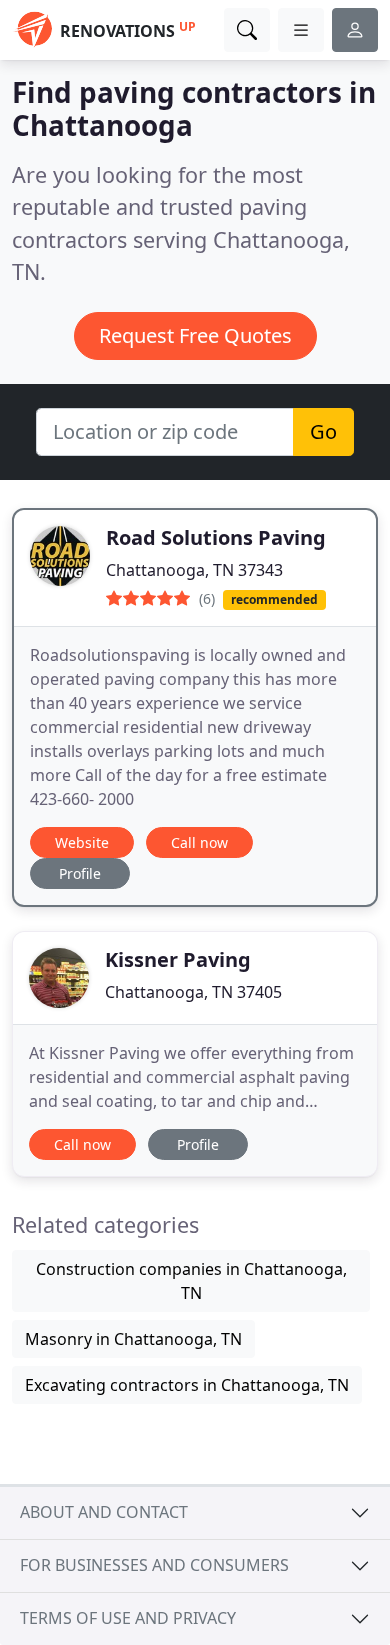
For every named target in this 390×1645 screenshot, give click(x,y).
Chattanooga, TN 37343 (194, 570)
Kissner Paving (178, 959)
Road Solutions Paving (216, 537)
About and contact (104, 1512)
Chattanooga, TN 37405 (193, 992)
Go (323, 431)
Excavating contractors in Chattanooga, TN (187, 1385)
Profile (80, 873)
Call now (199, 842)
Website (82, 842)
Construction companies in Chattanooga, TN (191, 1281)
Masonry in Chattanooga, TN (133, 1339)
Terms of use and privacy (128, 1618)
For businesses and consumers (154, 1565)
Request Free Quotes (195, 335)
